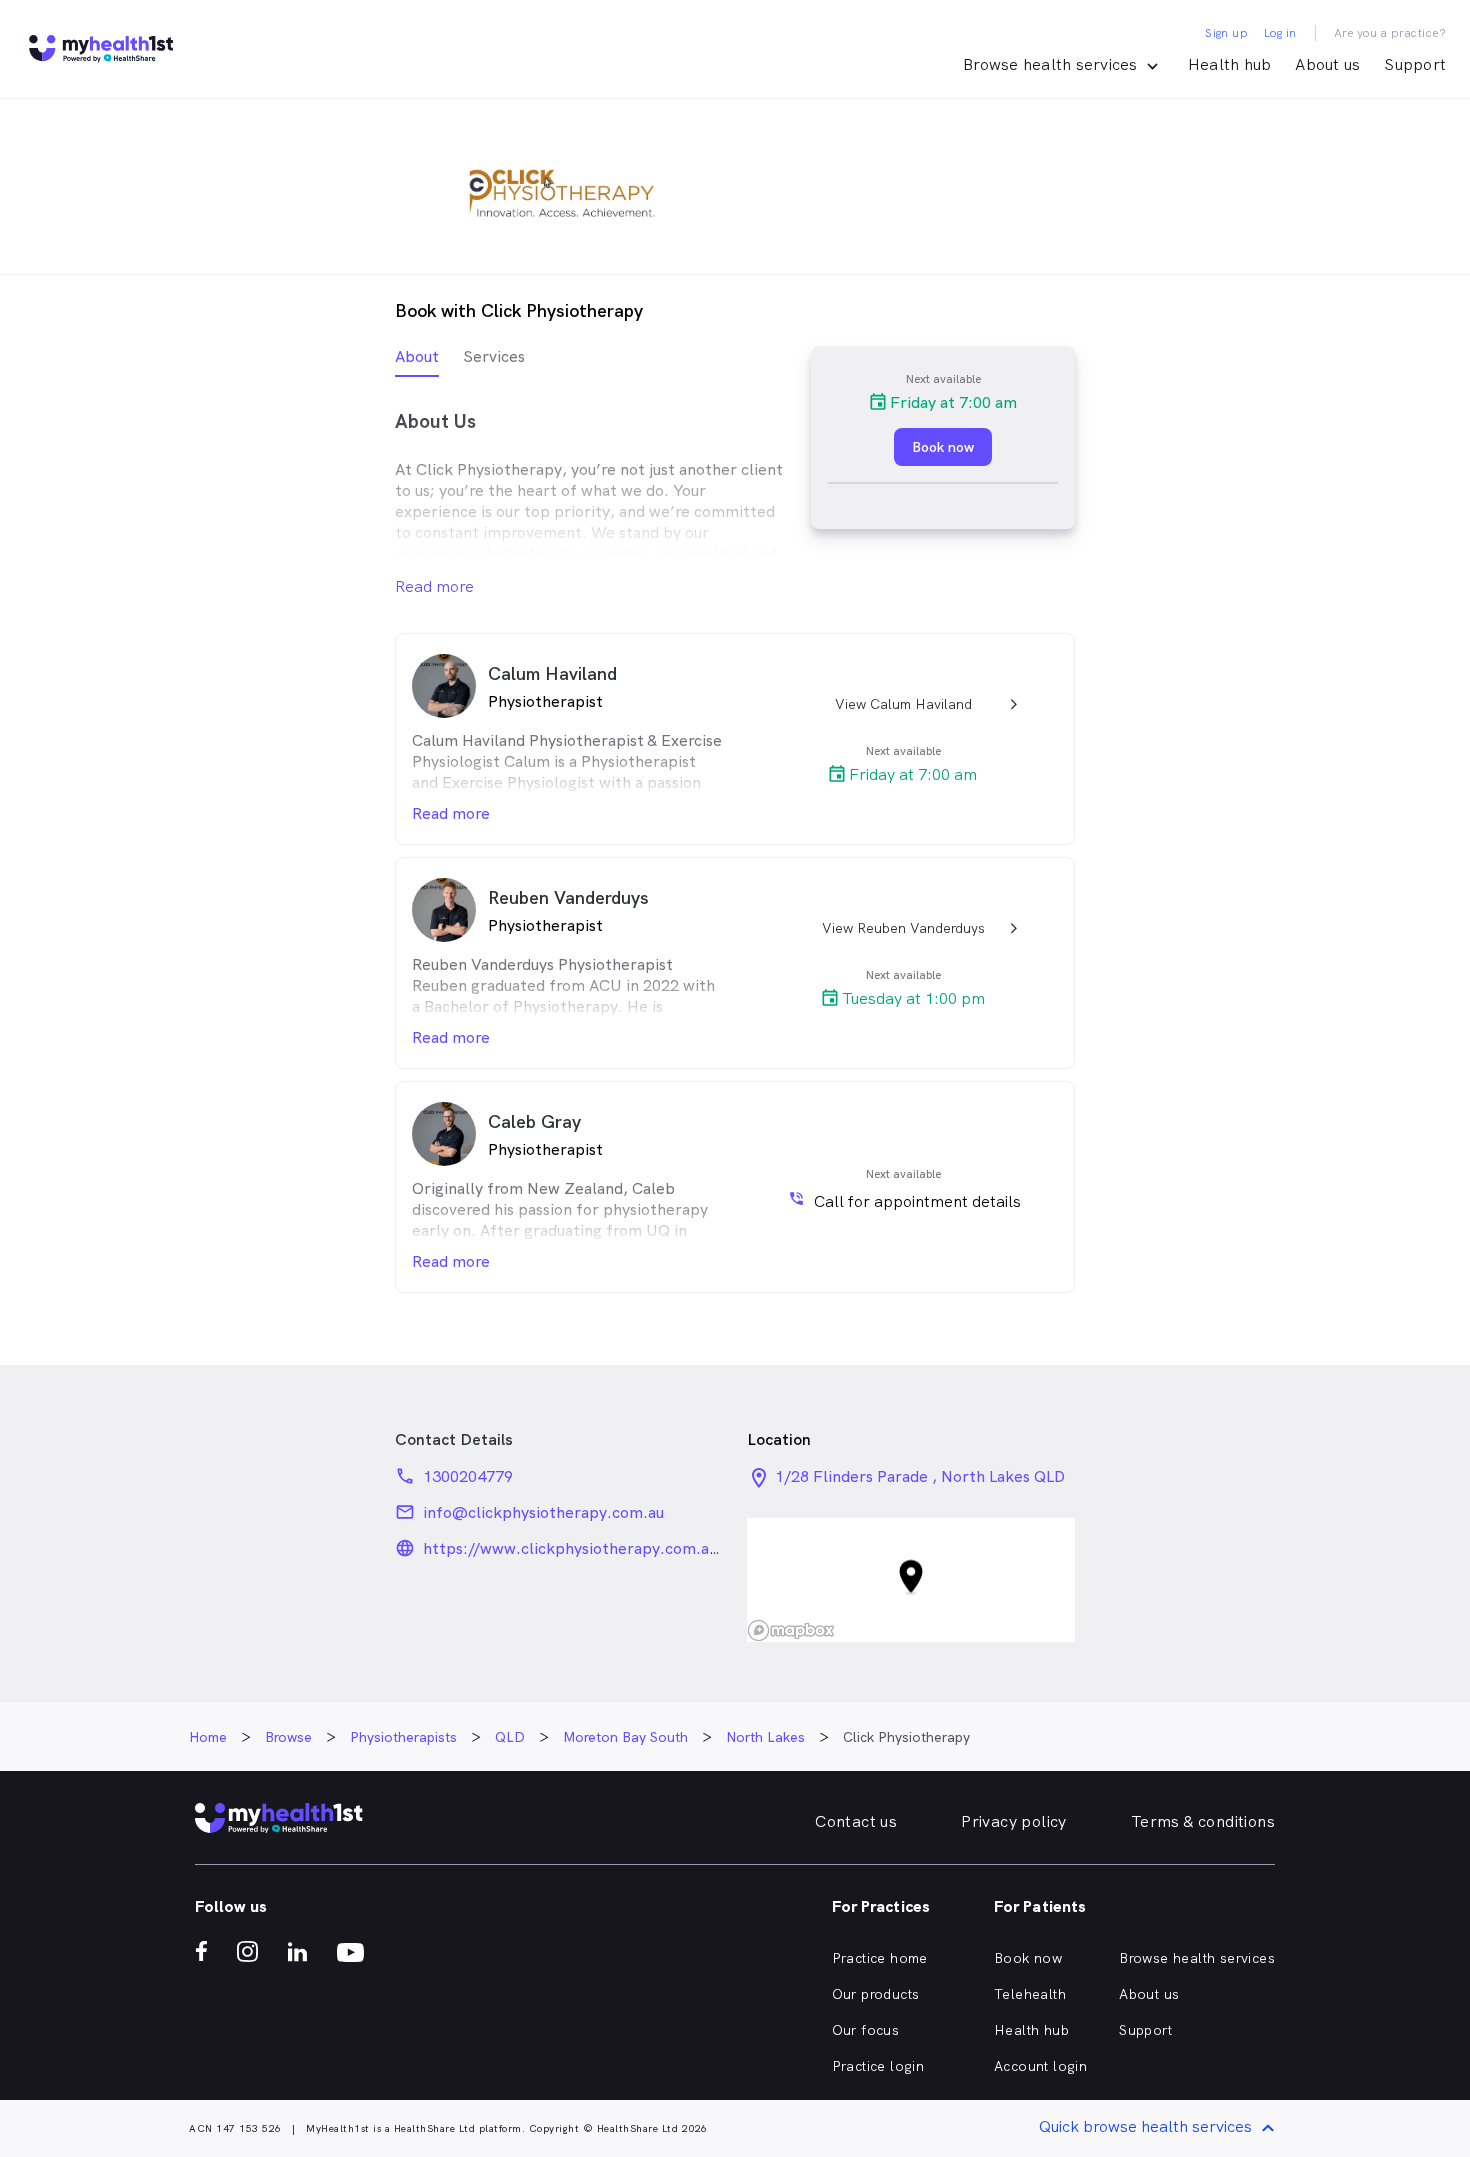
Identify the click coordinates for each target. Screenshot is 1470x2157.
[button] (911, 1580)
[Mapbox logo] (791, 1630)
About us (1327, 64)
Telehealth (1030, 1994)
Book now (1028, 1958)
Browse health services (1197, 1958)
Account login (1040, 2066)
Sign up (1226, 33)
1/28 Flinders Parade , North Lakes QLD (920, 1476)
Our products (876, 1994)
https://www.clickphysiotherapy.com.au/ (573, 1548)
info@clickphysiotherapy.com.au (543, 1512)
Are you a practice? (1390, 33)
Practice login (878, 2066)
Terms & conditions (1203, 1821)
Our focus (866, 2030)
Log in (1280, 33)
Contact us (856, 1821)
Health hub (1230, 64)
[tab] (417, 361)
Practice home (880, 1958)
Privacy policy (1014, 1821)
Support (1415, 64)
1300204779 (468, 1476)
